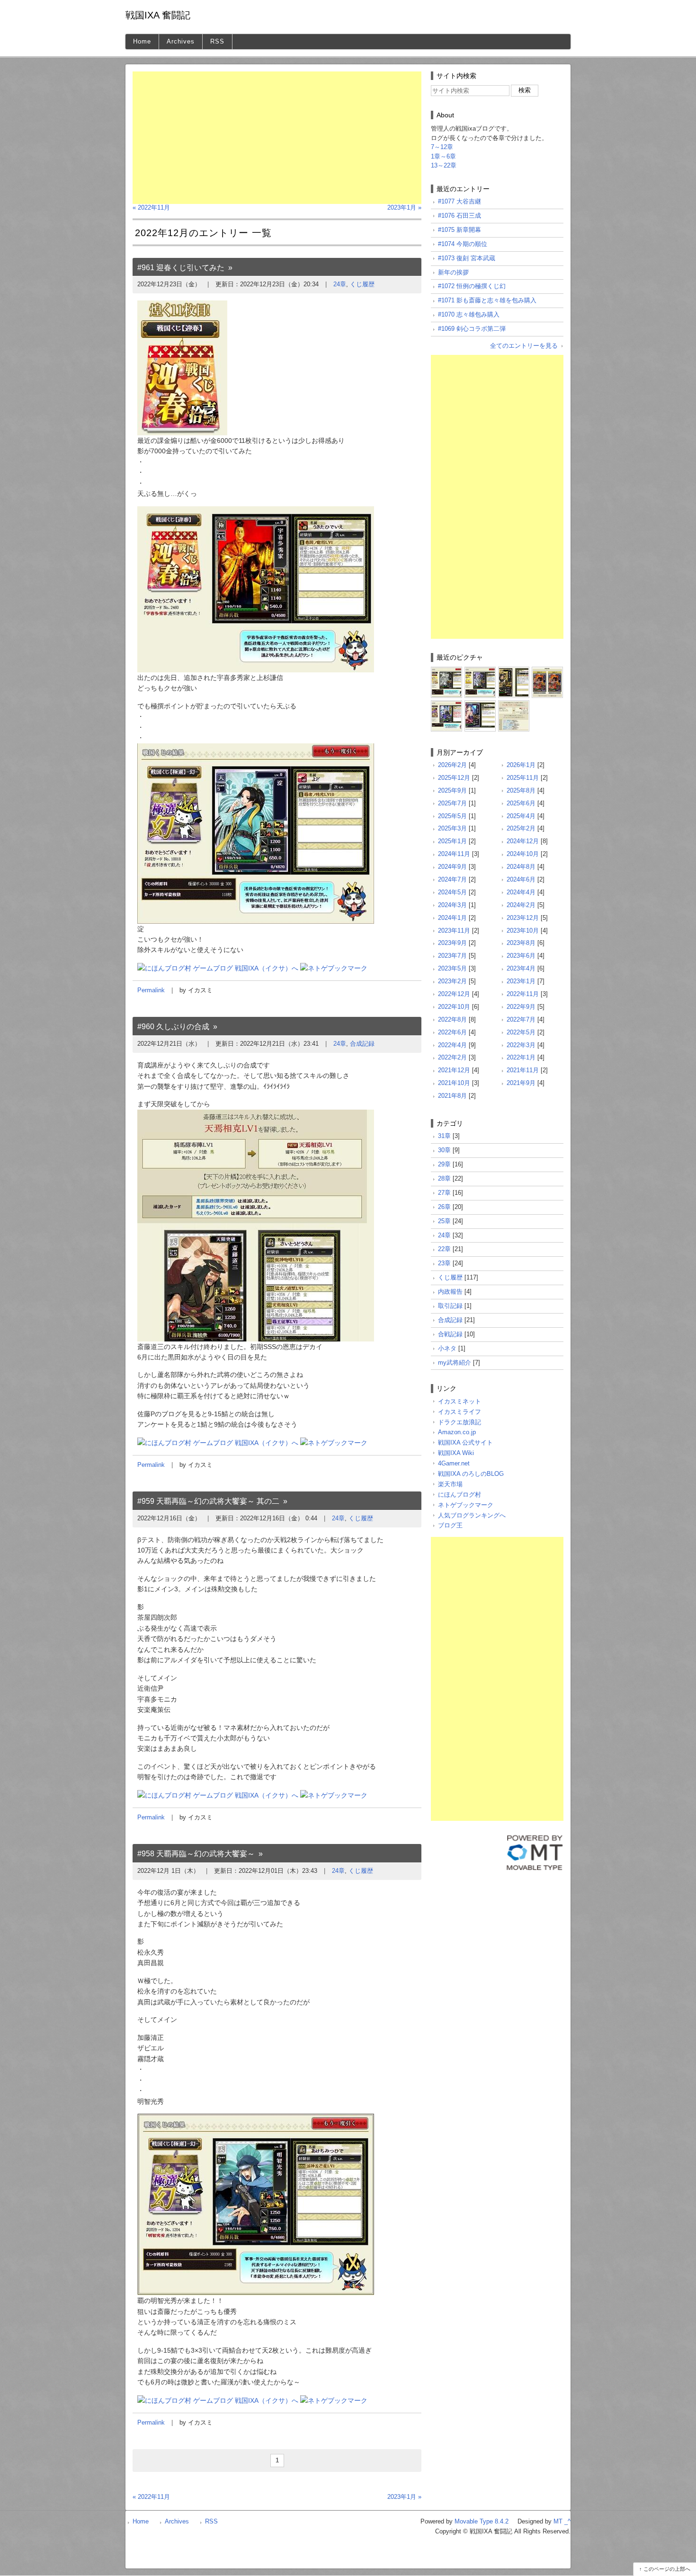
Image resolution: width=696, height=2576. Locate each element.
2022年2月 (452, 1057)
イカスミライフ (460, 1412)
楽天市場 (450, 1484)
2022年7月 (521, 1019)
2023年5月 (452, 968)
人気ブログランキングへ (472, 1515)
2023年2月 (452, 981)
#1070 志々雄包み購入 (469, 314)
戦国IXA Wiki (456, 1453)
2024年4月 (521, 892)
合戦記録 (450, 1334)
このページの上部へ (667, 2569)
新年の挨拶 (453, 272)
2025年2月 (521, 828)
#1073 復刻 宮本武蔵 (467, 258)
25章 (444, 1221)
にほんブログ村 (460, 1495)
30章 (444, 1150)
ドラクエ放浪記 (460, 1422)
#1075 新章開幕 (460, 230)
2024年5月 (452, 892)
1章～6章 (443, 156)
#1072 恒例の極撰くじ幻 (472, 286)
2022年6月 (452, 1032)
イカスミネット (460, 1401)
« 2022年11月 (151, 207)
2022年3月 (521, 1045)
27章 (444, 1193)
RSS (217, 41)
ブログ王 (450, 1525)
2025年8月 (521, 790)
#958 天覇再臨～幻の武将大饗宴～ (196, 1854)
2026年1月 (521, 765)
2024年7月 (452, 879)
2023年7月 (452, 956)
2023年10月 (523, 931)
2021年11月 (523, 1070)
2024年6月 (521, 879)
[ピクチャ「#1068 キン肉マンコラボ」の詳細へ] (514, 704)
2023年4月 (521, 968)
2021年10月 (454, 1083)
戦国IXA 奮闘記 (158, 15)
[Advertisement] (277, 138)
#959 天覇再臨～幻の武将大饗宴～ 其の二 (208, 1501)
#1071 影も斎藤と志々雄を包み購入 (487, 300)
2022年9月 (521, 1007)
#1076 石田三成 (460, 216)
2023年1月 (521, 981)
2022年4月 (452, 1045)
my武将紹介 (455, 1363)
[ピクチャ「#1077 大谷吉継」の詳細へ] (446, 670)
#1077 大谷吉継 (460, 201)
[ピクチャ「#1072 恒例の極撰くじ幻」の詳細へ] (446, 704)
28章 (444, 1178)
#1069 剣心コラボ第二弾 (472, 329)
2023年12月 (523, 918)
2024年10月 (523, 854)
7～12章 (442, 147)
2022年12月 (454, 994)
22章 (444, 1249)
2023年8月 (521, 943)
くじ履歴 (362, 284)
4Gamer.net (454, 1463)
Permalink (151, 990)
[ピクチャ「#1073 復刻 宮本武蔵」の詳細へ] (547, 670)
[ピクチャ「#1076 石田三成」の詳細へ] (480, 670)
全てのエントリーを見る (524, 346)
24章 (340, 284)
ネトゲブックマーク (466, 1505)
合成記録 (362, 1044)
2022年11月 (523, 994)
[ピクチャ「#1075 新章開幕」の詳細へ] (514, 670)
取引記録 (450, 1306)
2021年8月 (452, 1096)
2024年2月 (521, 905)
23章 (444, 1263)
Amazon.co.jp (457, 1432)
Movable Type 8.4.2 (482, 2521)
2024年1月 (452, 918)
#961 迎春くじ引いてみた (181, 268)
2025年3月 (452, 828)
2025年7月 (452, 803)
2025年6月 (521, 803)
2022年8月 (452, 1019)
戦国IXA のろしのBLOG (471, 1474)
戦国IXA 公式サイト (465, 1442)
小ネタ (447, 1348)
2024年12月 (523, 841)
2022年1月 (521, 1057)
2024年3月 (452, 905)
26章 (444, 1207)
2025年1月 (452, 841)
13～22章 (444, 165)
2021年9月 (521, 1083)
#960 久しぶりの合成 (173, 1027)
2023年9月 (452, 943)
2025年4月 (521, 816)
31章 (444, 1136)
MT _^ (562, 2521)
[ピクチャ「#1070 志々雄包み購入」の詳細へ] (480, 704)
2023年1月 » (404, 207)
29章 (444, 1164)
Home (142, 41)
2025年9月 (452, 790)
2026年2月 (452, 765)
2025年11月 (523, 778)
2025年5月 (452, 816)
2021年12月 (454, 1070)
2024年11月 (454, 854)
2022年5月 (521, 1032)
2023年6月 (521, 956)
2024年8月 (521, 867)
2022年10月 (454, 1007)
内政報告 (450, 1292)
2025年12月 (454, 778)
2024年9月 (452, 867)
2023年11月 (454, 931)
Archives (181, 41)
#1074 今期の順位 (463, 244)
